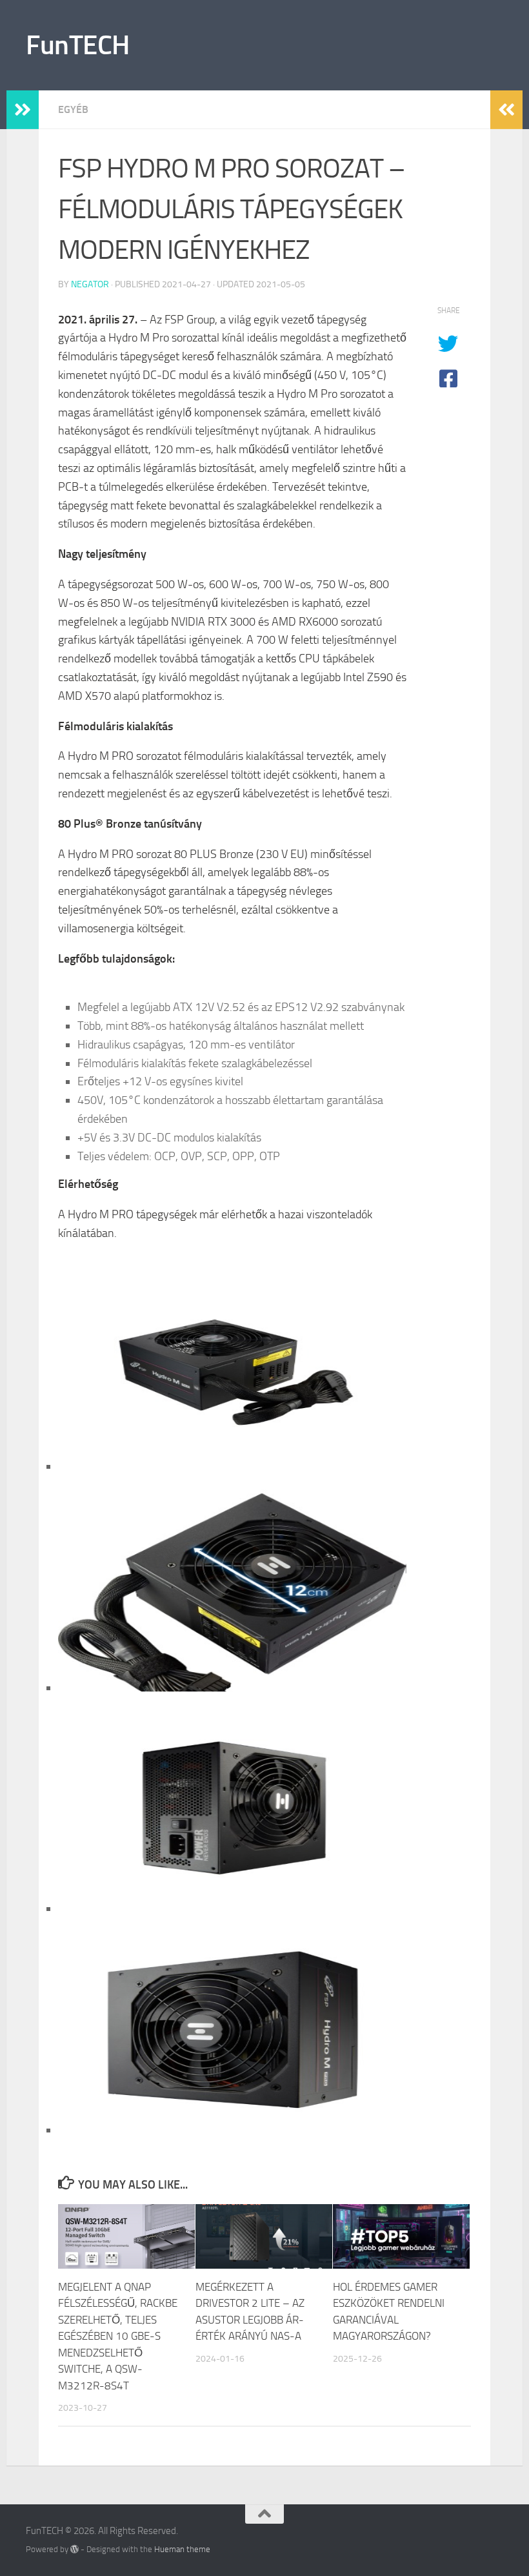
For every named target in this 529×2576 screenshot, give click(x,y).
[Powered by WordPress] (75, 2549)
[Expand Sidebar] (23, 110)
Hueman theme (182, 2549)
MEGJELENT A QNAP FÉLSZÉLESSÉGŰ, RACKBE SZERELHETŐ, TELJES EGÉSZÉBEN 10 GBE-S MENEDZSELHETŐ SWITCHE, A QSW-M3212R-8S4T (118, 2336)
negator (90, 284)
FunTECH (78, 45)
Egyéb (73, 109)
